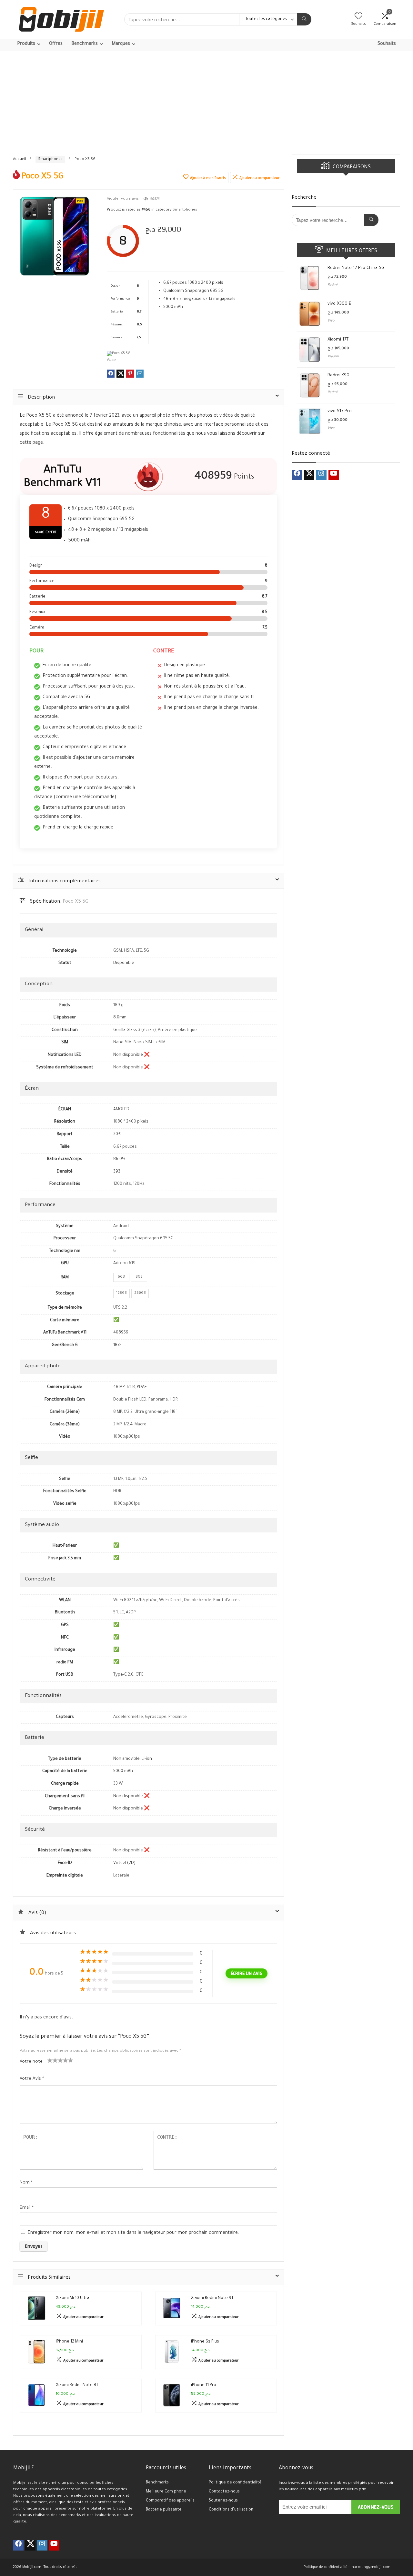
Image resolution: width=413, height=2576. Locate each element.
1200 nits (122, 1184)
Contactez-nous (224, 2492)
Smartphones (50, 159)
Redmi (332, 285)
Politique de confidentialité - (327, 2567)
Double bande (198, 1600)
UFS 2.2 (120, 1308)
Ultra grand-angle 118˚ (156, 1412)
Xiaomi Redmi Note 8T (77, 2385)
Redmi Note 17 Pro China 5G (356, 268)
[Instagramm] (321, 475)
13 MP (118, 1479)
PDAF (142, 1387)
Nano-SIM (122, 1043)
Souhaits (387, 44)
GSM (118, 951)
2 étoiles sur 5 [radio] (53, 2060)
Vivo (331, 321)
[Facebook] (297, 475)
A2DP (131, 1613)
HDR (174, 1400)
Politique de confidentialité (235, 2483)
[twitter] (309, 475)
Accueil (20, 159)
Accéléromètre (128, 1717)
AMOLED (121, 1110)
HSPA (129, 951)
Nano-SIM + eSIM (150, 1043)
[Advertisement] (206, 99)
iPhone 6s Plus (205, 2342)
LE (122, 1613)
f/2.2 (128, 1412)
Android (121, 1226)
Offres (56, 44)
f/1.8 (131, 1387)
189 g (118, 1006)
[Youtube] (334, 475)
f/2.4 (128, 1425)
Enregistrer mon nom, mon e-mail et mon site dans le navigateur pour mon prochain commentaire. (133, 2233)
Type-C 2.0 (123, 1675)
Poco (111, 360)
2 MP (117, 1425)
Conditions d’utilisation (231, 2510)
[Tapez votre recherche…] (304, 19)
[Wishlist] (358, 18)
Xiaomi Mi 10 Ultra (73, 2298)
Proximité (178, 1717)
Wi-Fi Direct (171, 1600)
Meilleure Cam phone (166, 2492)
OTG (140, 1675)
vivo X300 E (339, 304)
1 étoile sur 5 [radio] (50, 2060)
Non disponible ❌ (131, 1068)
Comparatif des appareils (170, 2501)
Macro (141, 1425)
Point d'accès (227, 1600)
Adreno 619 (124, 1263)
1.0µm (131, 1479)
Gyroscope (156, 1717)
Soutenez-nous (223, 2501)
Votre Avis (32, 2079)
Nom (26, 2183)
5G (146, 951)
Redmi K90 (338, 376)
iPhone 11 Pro (204, 2385)
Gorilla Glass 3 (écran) (135, 1030)
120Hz (139, 1184)
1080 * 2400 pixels (131, 1122)
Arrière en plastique (177, 1030)
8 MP (118, 1412)
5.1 (116, 1613)
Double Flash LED (130, 1400)
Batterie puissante (164, 2510)
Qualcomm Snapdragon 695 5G (143, 1239)
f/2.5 (143, 1479)
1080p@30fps (127, 1437)
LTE (139, 951)
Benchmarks (157, 2483)
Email (27, 2208)
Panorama (158, 1400)
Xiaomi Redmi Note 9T (212, 2298)
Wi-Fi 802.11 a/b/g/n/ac (135, 1600)
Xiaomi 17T (338, 340)
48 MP (119, 1387)
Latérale (121, 1876)
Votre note (31, 2062)
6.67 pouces (125, 1147)
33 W (118, 1784)
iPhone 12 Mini (69, 2342)
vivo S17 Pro (340, 411)
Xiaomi (333, 357)
